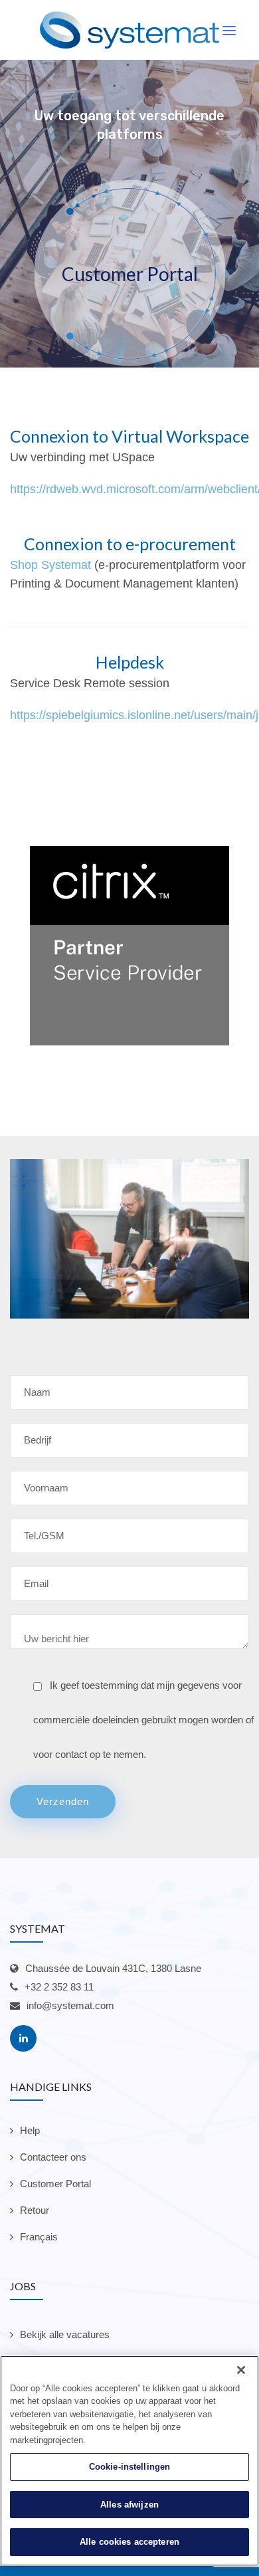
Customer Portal (55, 2184)
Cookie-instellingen (129, 2467)
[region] (129, 2461)
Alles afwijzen (129, 2505)
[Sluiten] (241, 2370)
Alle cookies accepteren (129, 2542)
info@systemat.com (70, 2005)
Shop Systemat (50, 565)
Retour (35, 2210)
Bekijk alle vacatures (65, 2334)
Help (30, 2130)
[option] (129, 946)
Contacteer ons (53, 2157)
